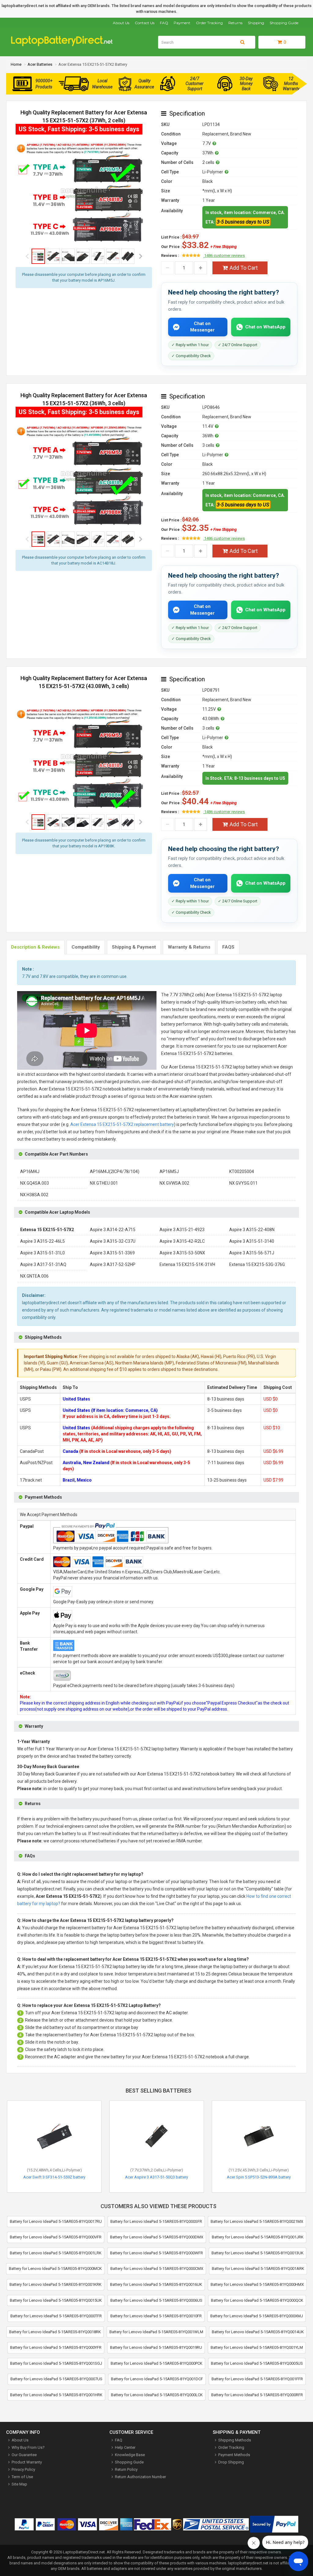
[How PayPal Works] (274, 2525)
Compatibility (86, 947)
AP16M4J (30, 1171)
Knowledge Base (130, 2455)
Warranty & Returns (189, 947)
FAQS (228, 947)
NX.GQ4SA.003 (35, 1183)
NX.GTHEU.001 (104, 1183)
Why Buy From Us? (28, 2447)
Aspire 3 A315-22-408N (252, 1230)
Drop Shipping (231, 2462)
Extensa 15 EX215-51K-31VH (187, 1264)
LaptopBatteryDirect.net (84, 2552)
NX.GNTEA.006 (34, 1276)
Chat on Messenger (202, 327)
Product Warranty (27, 2462)
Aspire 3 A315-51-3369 (112, 1253)
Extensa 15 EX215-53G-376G (257, 1264)
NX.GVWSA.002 (174, 1183)
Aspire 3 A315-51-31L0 (42, 1253)
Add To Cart (244, 268)
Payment (182, 23)
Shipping (256, 23)
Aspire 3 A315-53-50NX (182, 1253)
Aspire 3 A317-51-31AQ (43, 1264)
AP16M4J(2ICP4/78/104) (115, 1171)
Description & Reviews (35, 947)
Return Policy (126, 2469)
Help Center (125, 2447)
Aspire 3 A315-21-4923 (182, 1230)
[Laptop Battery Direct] (64, 45)
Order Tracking (209, 23)
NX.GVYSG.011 (243, 1183)
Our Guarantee (24, 2455)
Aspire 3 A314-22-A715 (113, 1230)
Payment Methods (234, 2455)
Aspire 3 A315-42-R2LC (182, 1241)
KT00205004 (242, 1171)
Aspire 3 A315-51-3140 (252, 1241)
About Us (121, 23)
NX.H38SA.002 (34, 1195)
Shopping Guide (284, 23)
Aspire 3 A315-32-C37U (113, 1241)
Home (16, 64)
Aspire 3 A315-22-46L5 (42, 1241)
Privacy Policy (23, 2469)
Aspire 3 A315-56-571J (252, 1253)
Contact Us (145, 23)
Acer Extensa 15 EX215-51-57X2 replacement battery (122, 1124)
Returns (235, 23)
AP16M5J (169, 1171)
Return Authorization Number (140, 2477)
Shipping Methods (235, 2440)
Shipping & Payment (134, 947)
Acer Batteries (40, 64)
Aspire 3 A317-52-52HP (113, 1264)
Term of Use (22, 2477)
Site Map (19, 2484)
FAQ (164, 23)
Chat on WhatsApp (265, 327)
